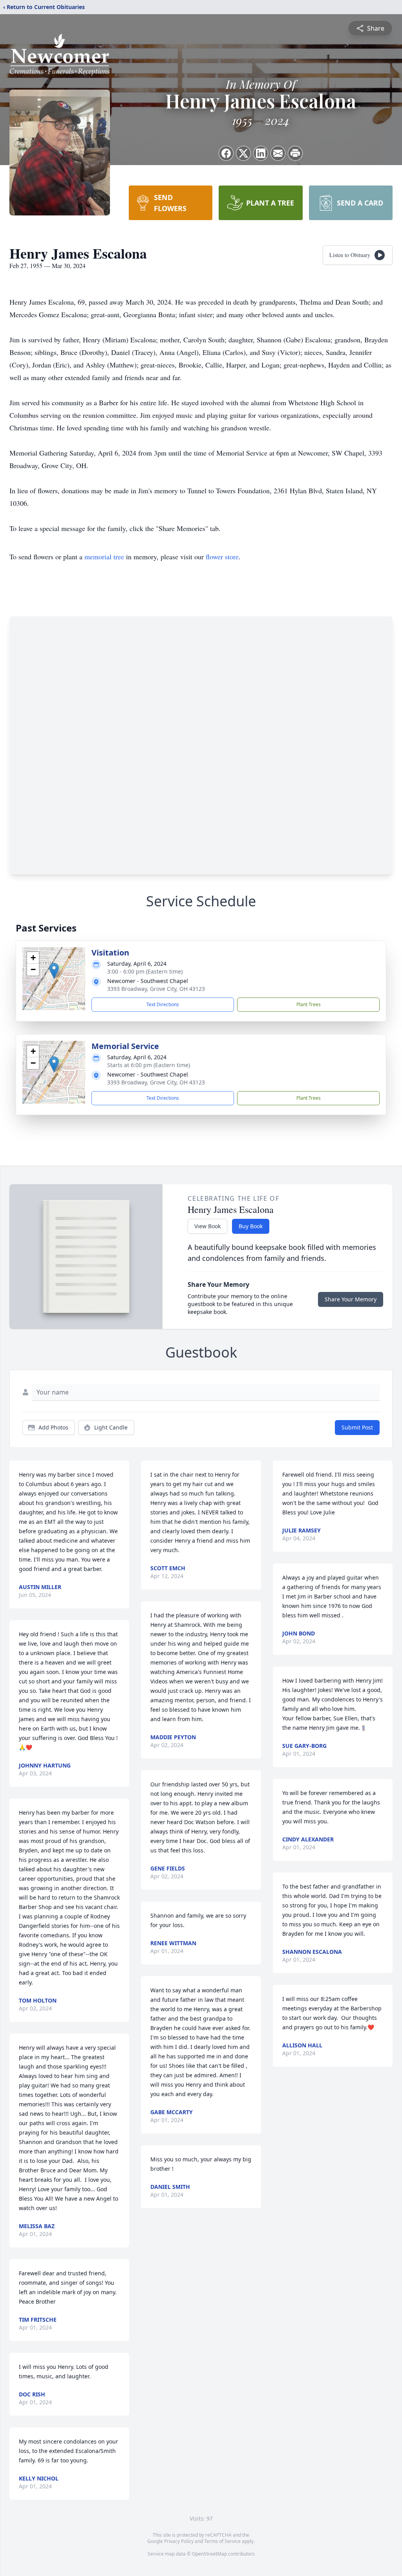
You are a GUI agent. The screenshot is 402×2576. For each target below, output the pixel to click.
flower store (222, 557)
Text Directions (163, 1004)
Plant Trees (309, 1004)
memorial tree (104, 557)
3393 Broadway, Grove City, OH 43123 (156, 989)
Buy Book (251, 1226)
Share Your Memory (351, 1299)
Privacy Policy (179, 2541)
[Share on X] (243, 153)
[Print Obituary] (295, 153)
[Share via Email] (278, 153)
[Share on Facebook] (226, 153)
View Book (207, 1226)
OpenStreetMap (209, 2554)
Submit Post (357, 1427)
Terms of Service (222, 2541)
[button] (54, 971)
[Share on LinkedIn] (261, 153)
